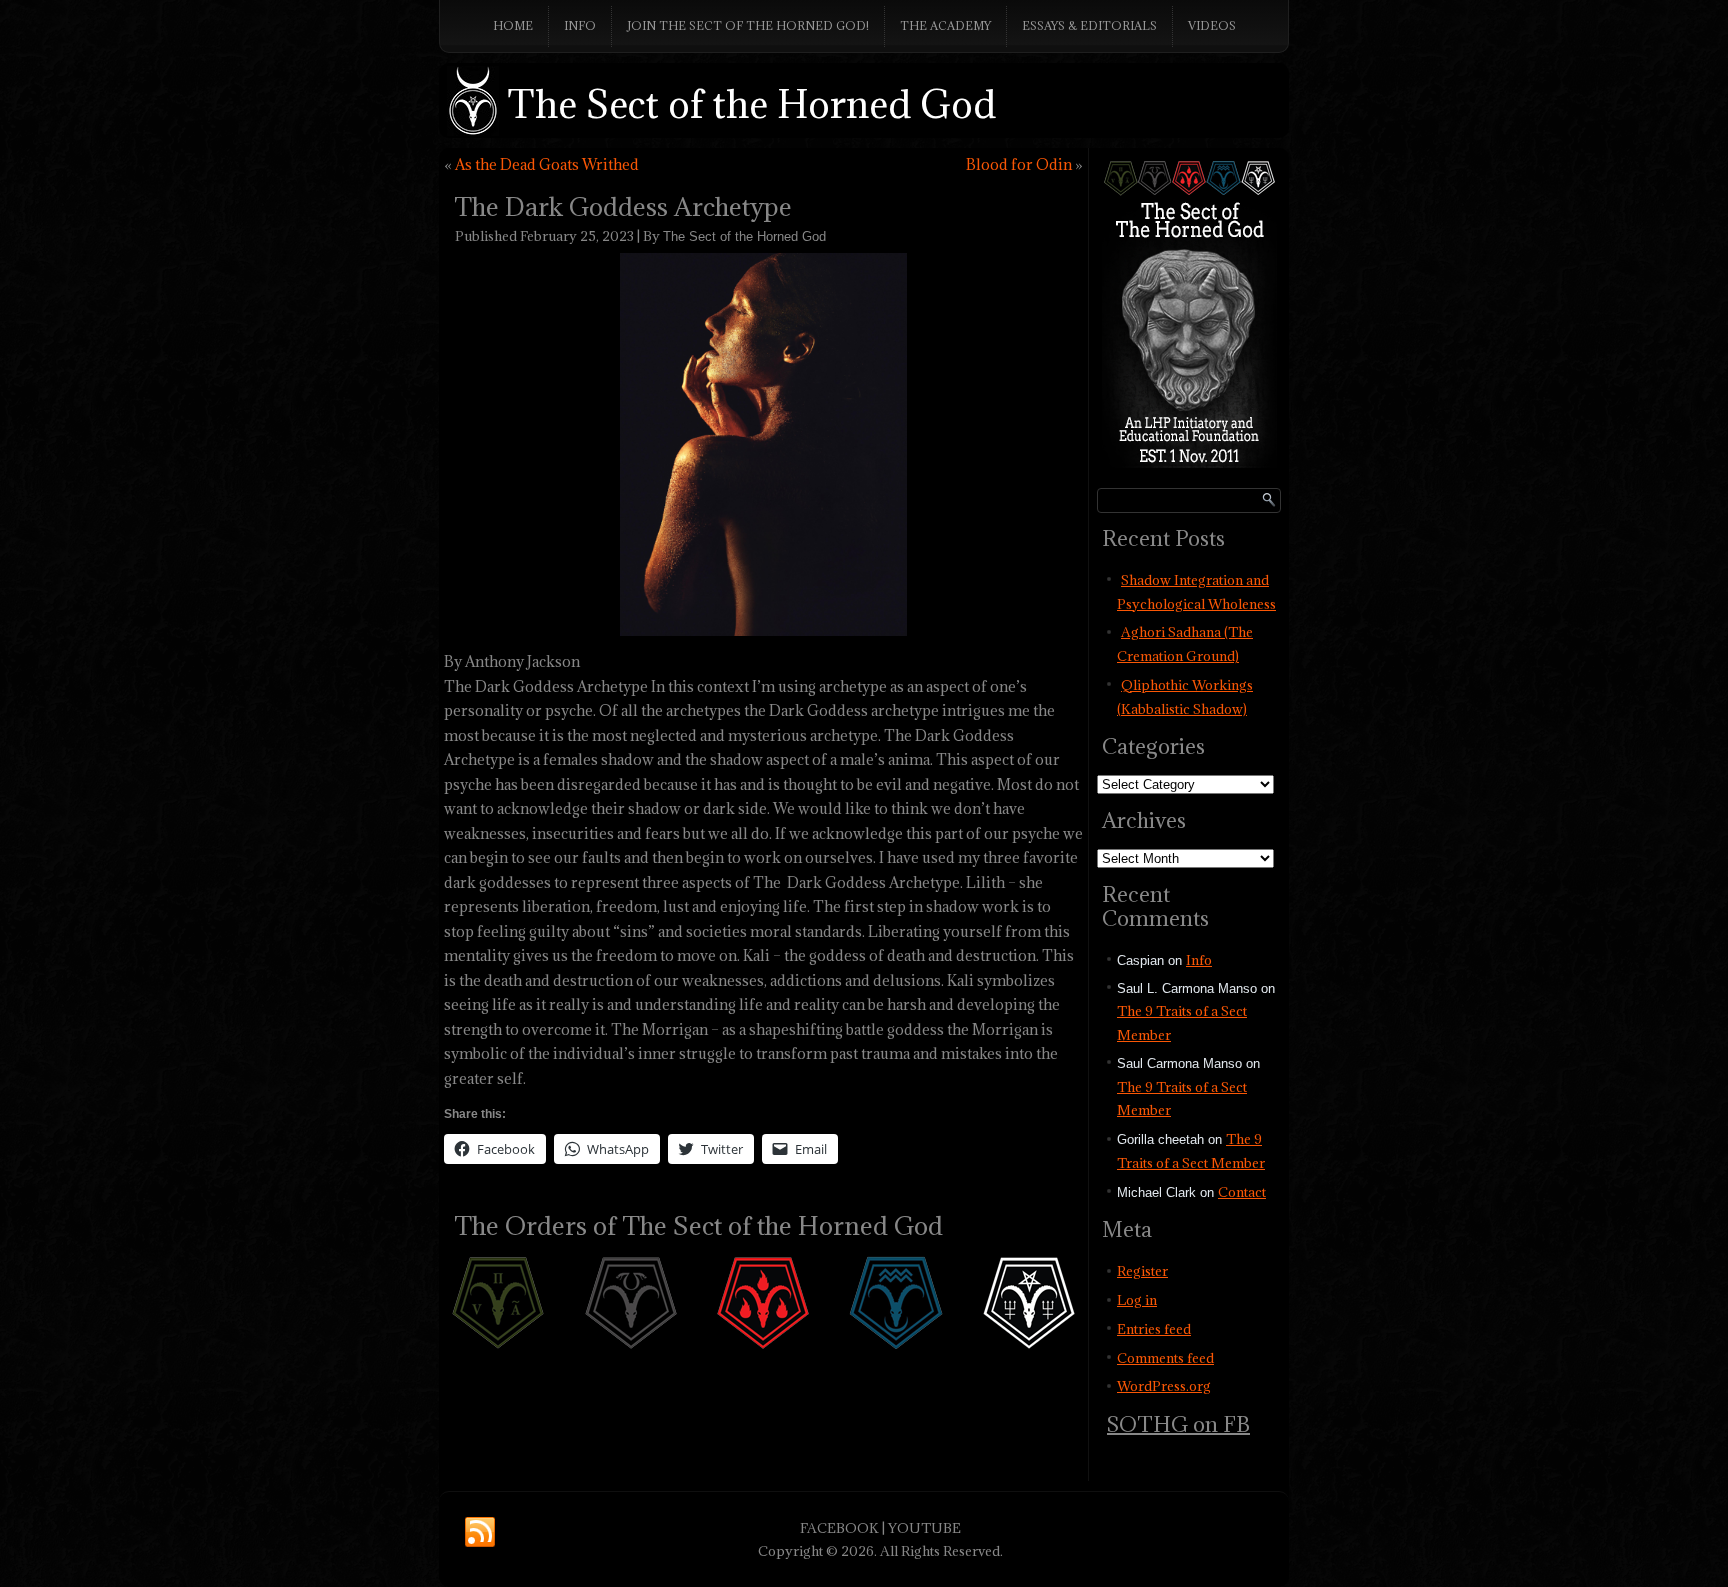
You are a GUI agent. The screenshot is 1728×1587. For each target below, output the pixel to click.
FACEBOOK (839, 1528)
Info (580, 25)
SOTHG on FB (1178, 1424)
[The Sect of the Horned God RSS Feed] (480, 1533)
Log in (1137, 1300)
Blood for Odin (1019, 164)
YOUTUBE (924, 1528)
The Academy (945, 25)
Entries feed (1154, 1329)
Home (513, 25)
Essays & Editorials (1089, 25)
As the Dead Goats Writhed (547, 164)
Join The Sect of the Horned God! (748, 25)
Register (1142, 1271)
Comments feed (1165, 1358)
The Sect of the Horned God (752, 103)
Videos (1212, 25)
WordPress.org (1164, 1386)
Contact (1242, 1192)
